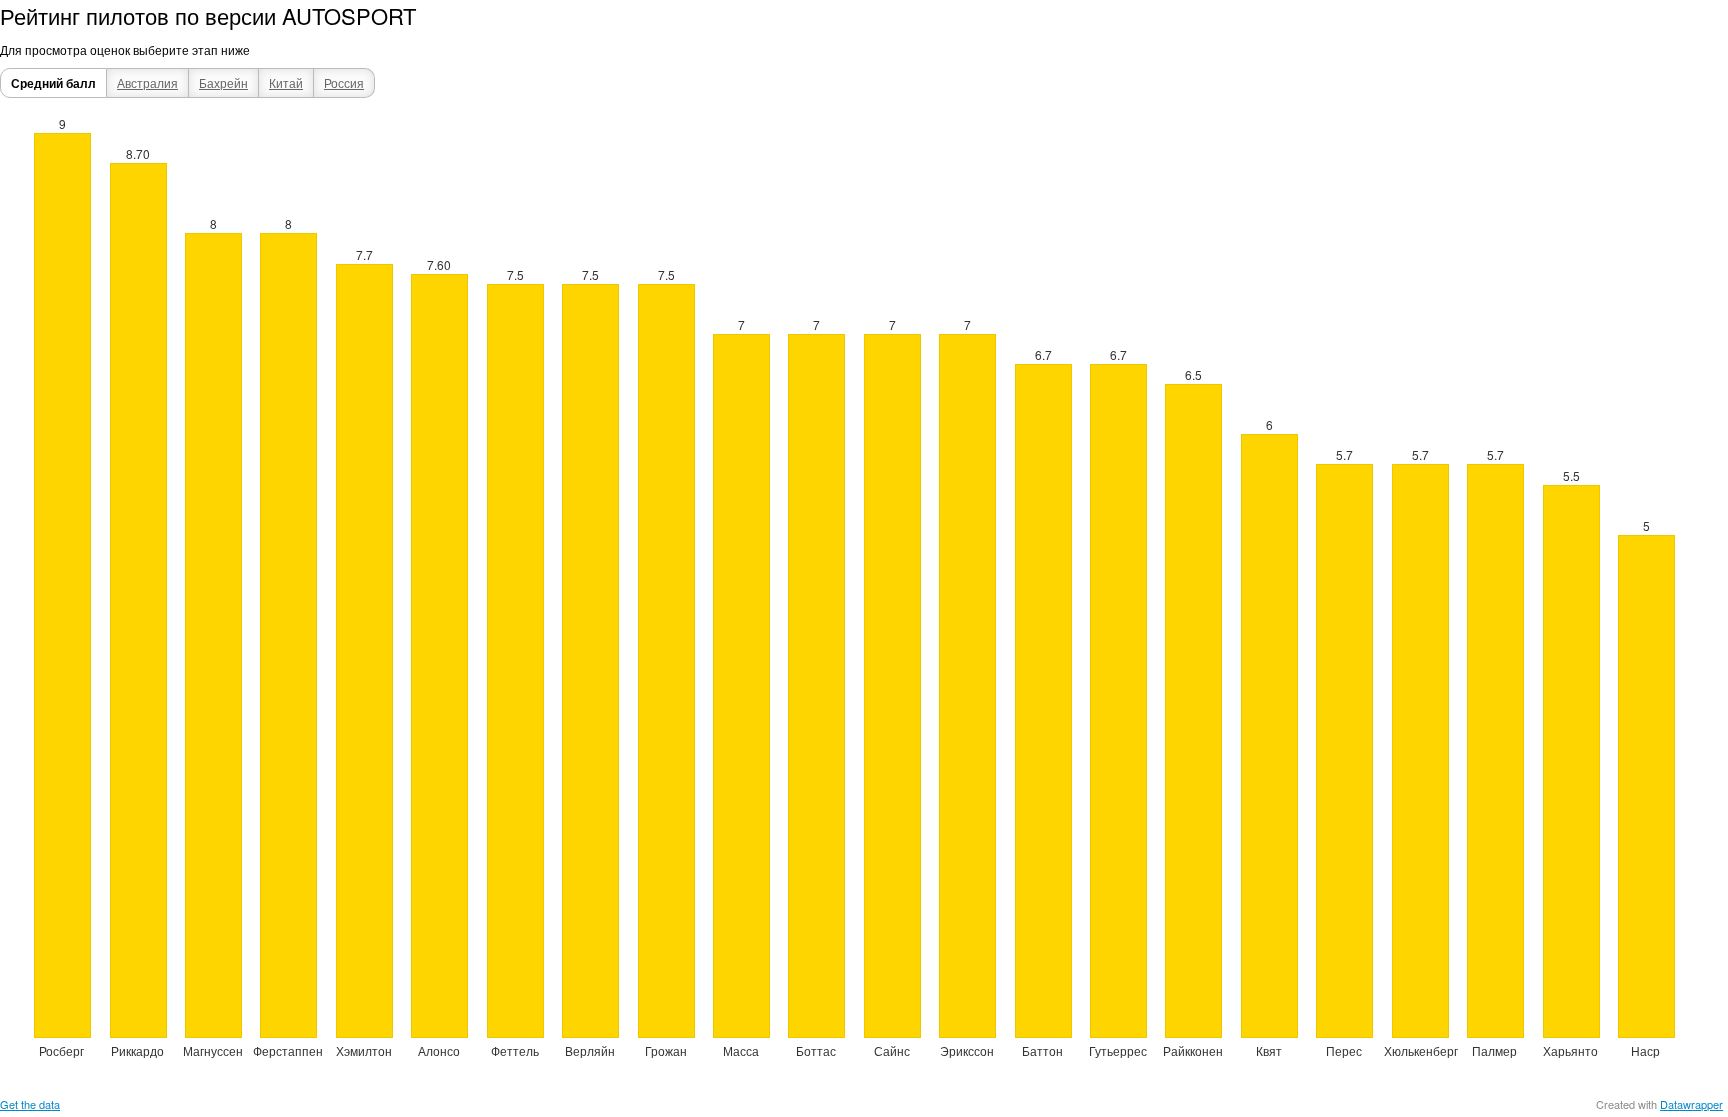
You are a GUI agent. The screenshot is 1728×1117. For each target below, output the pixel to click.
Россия (344, 82)
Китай (286, 82)
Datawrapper (1691, 1104)
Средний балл (53, 83)
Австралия (147, 82)
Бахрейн (223, 82)
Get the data (30, 1104)
